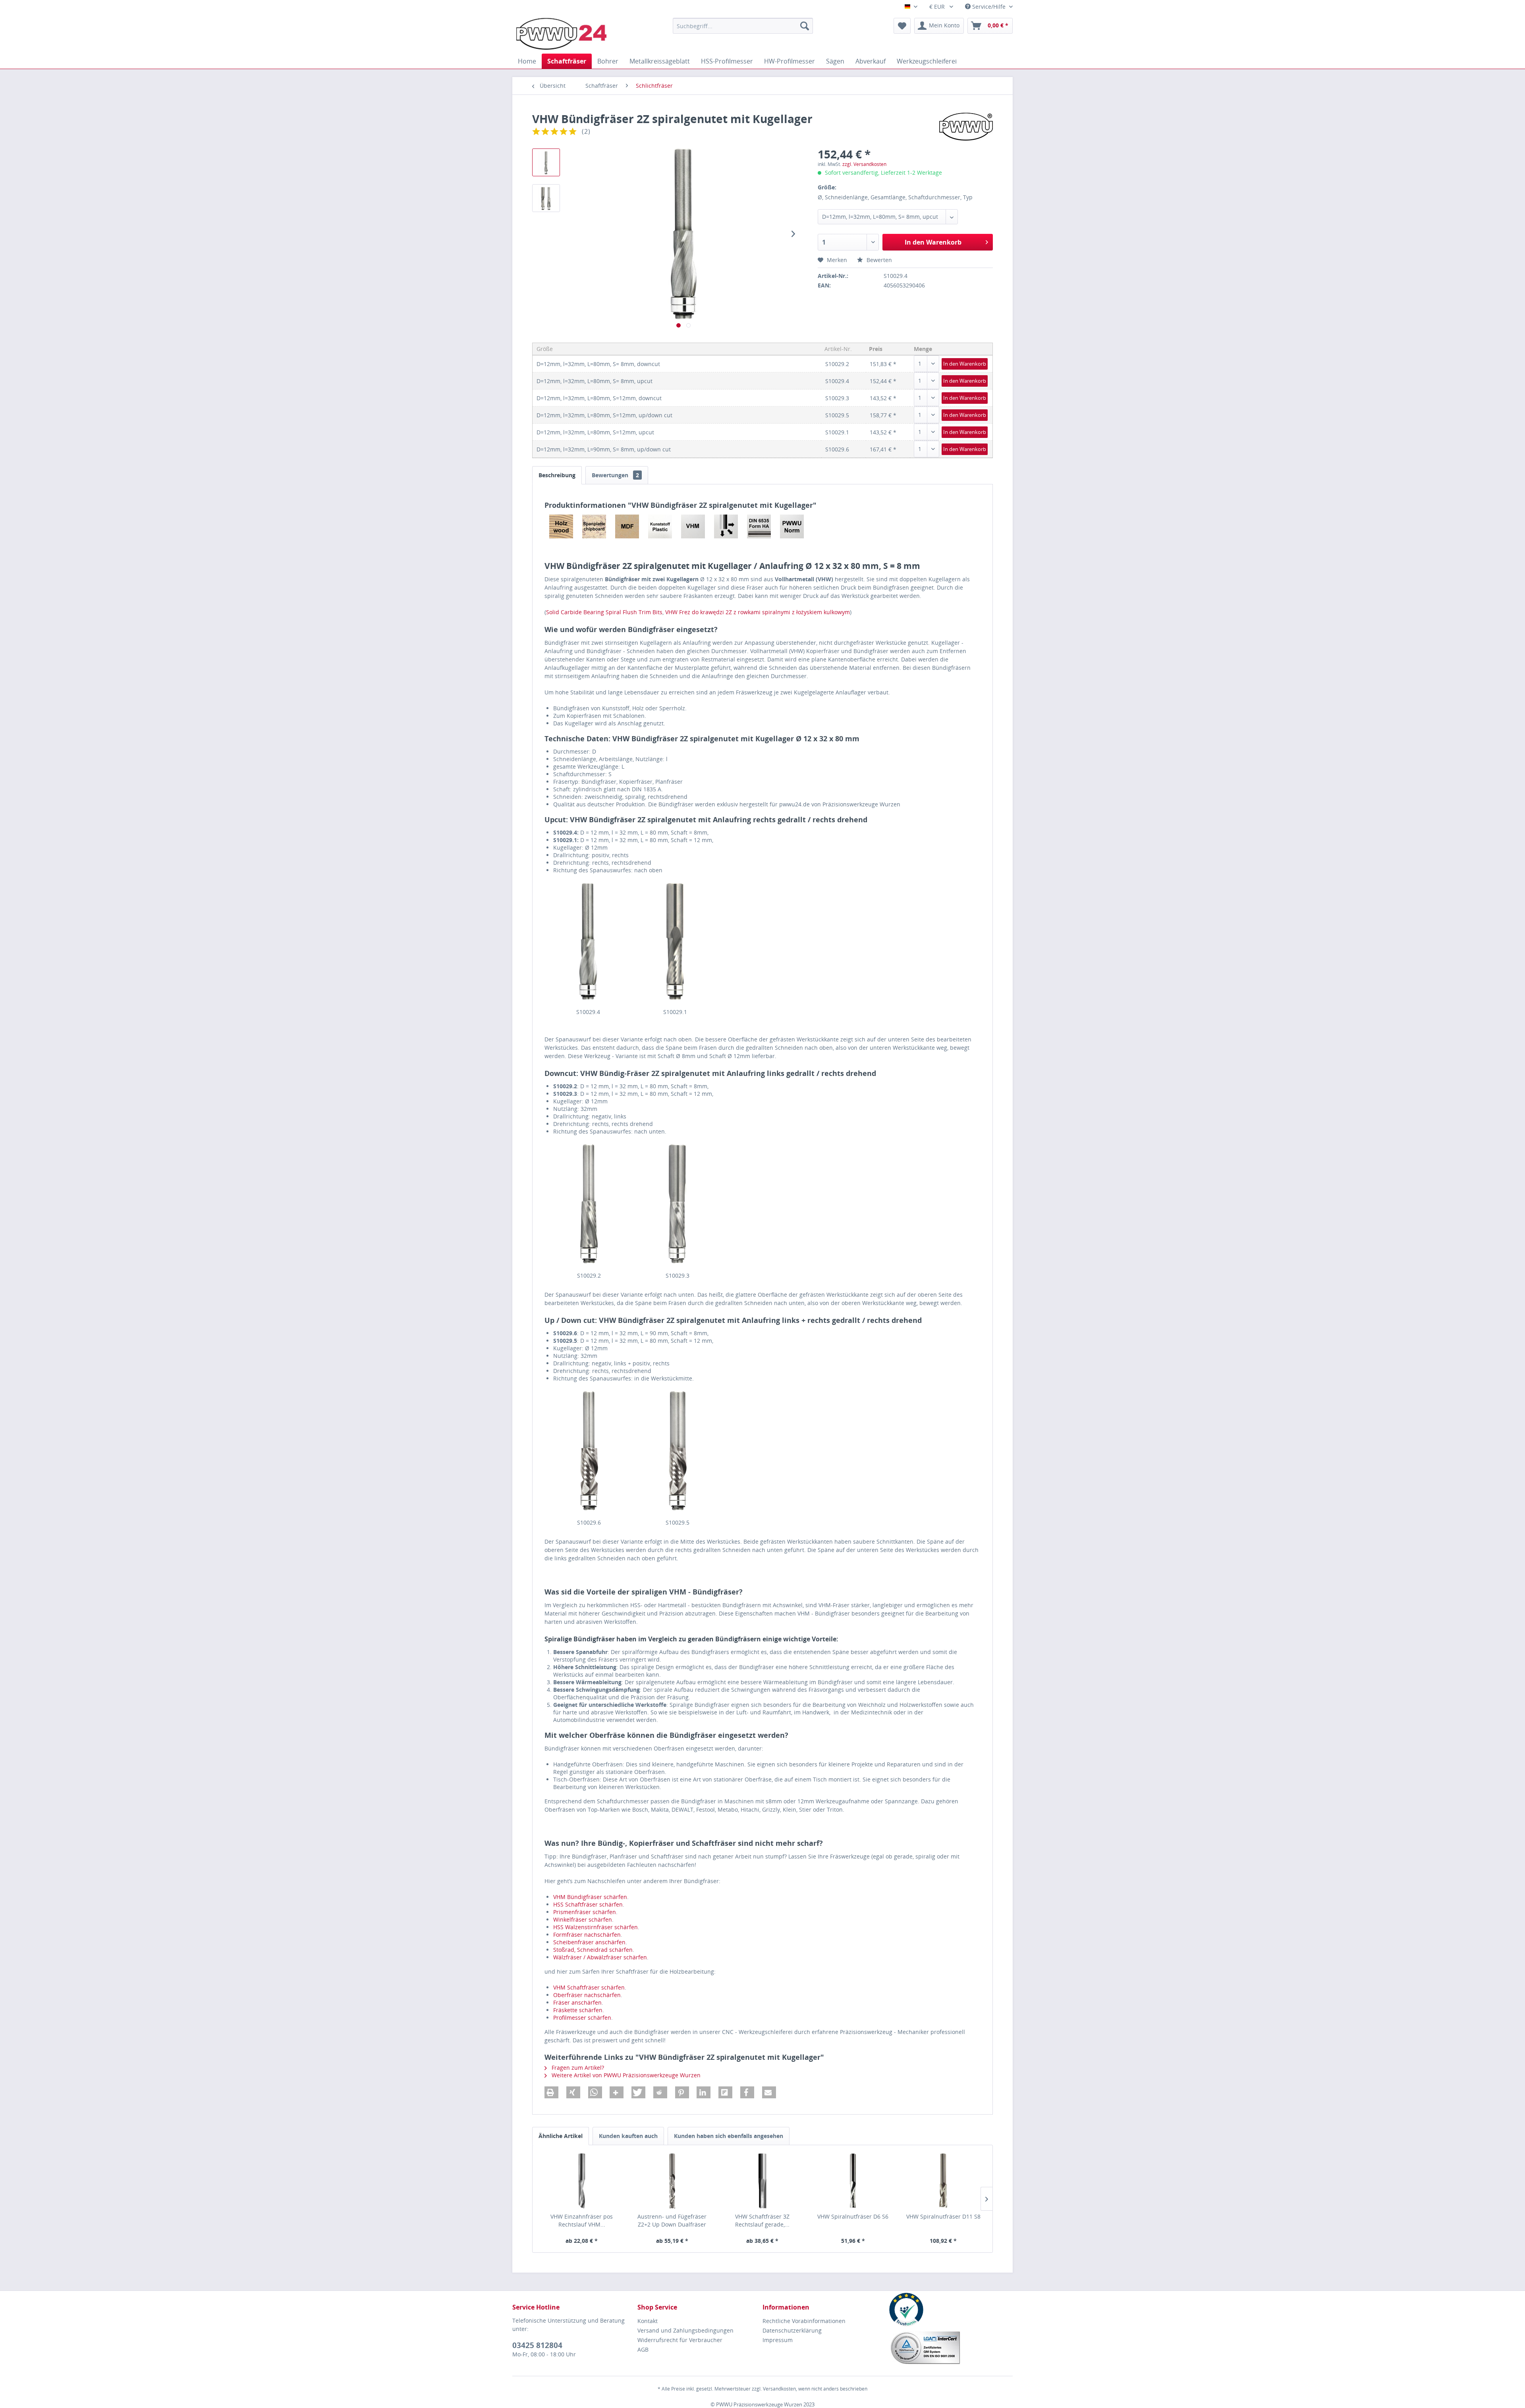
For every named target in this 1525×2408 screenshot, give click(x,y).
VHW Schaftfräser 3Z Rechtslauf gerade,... (762, 2220)
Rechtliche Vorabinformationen (804, 2321)
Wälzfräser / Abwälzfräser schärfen (600, 1957)
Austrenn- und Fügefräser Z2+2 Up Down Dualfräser (672, 2220)
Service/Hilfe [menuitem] (989, 7)
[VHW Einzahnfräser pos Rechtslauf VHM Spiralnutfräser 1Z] (582, 2181)
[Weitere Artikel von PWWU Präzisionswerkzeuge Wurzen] (966, 127)
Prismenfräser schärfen (585, 1912)
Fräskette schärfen (578, 2010)
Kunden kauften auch (628, 2136)
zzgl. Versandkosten (864, 164)
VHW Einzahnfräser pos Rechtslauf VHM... (582, 2220)
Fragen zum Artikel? (577, 2068)
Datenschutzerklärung (792, 2330)
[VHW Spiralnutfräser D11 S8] (943, 2181)
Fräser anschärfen (577, 2002)
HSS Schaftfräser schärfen (588, 1904)
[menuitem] (743, 26)
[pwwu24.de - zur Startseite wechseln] (561, 34)
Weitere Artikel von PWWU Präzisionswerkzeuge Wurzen (625, 2075)
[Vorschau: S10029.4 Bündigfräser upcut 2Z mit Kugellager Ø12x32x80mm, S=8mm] (546, 162)
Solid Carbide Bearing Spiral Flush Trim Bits (604, 612)
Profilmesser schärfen (582, 2018)
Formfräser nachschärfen (587, 1935)
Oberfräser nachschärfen (587, 1995)
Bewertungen (615, 475)
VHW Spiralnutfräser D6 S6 (853, 2216)
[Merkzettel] (902, 26)
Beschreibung (557, 475)
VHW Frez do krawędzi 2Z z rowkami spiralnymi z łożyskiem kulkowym (758, 612)
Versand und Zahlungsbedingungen (685, 2330)
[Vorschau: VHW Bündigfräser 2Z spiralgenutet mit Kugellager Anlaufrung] (546, 198)
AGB (643, 2349)
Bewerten (878, 260)
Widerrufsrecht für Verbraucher (680, 2340)
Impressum (778, 2340)
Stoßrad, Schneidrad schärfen (593, 1950)
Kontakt (648, 2321)
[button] (551, 2092)
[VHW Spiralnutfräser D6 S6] (853, 2181)
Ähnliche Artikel (561, 2136)
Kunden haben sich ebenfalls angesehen (729, 2136)
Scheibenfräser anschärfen (589, 1942)
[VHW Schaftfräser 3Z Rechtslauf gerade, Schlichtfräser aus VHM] (762, 2181)
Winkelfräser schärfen (583, 1919)
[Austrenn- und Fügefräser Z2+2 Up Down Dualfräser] (672, 2181)
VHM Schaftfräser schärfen (589, 1987)
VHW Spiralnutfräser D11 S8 (943, 2216)
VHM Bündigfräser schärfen (590, 1897)
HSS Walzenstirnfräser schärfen (596, 1927)
